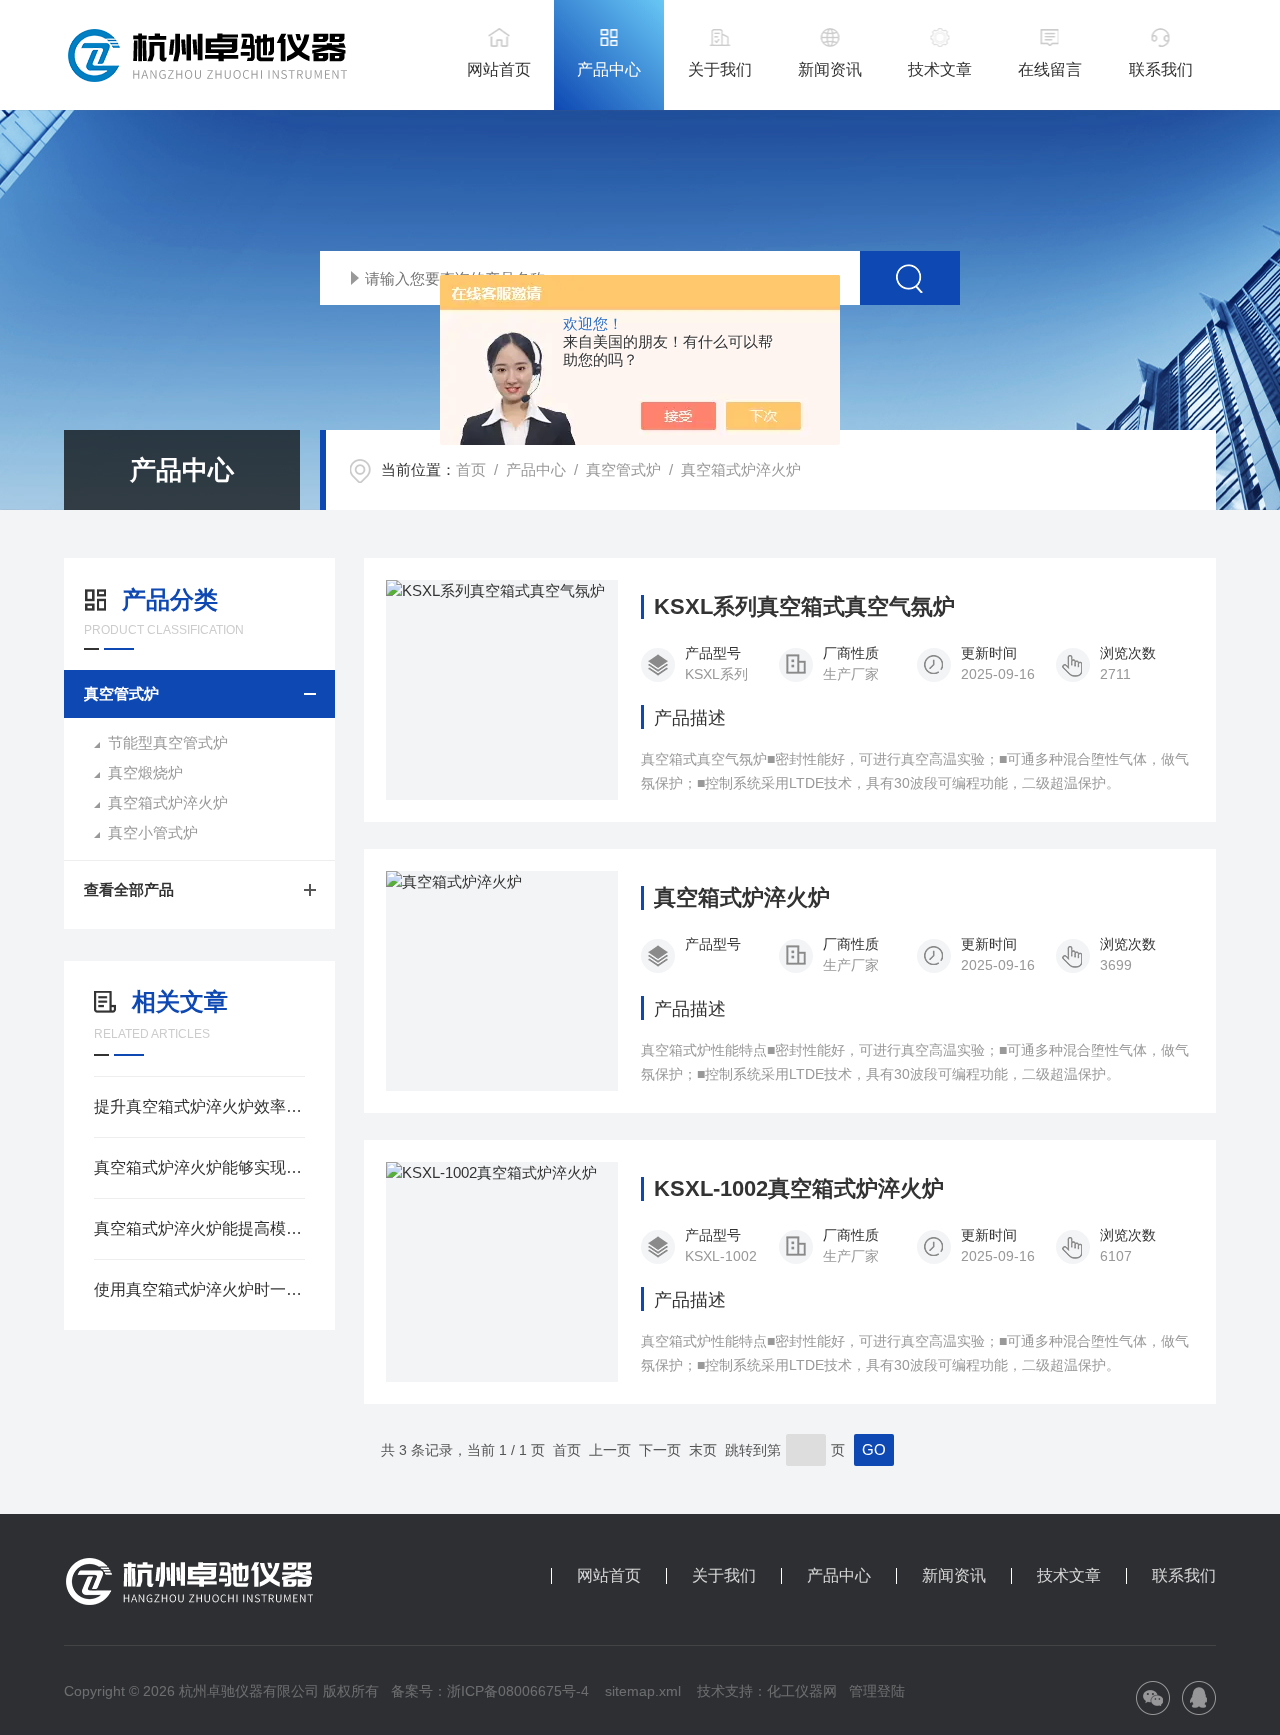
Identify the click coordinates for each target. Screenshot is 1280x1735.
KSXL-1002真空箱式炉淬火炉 (799, 1189)
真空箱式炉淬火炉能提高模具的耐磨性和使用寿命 (199, 1228)
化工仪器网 (802, 1691)
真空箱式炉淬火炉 (741, 469)
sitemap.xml (643, 1691)
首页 (471, 469)
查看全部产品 (129, 889)
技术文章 (940, 69)
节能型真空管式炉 (168, 742)
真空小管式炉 (153, 832)
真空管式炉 (623, 469)
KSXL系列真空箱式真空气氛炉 (804, 607)
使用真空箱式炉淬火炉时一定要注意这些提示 (199, 1289)
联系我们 (1161, 69)
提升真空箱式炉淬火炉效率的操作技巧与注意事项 (199, 1106)
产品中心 (609, 69)
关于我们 (720, 69)
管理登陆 (877, 1691)
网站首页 (499, 69)
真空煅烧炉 (145, 772)
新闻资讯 (830, 69)
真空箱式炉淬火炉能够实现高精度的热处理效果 (199, 1167)
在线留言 (1050, 69)
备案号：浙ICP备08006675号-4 (490, 1691)
